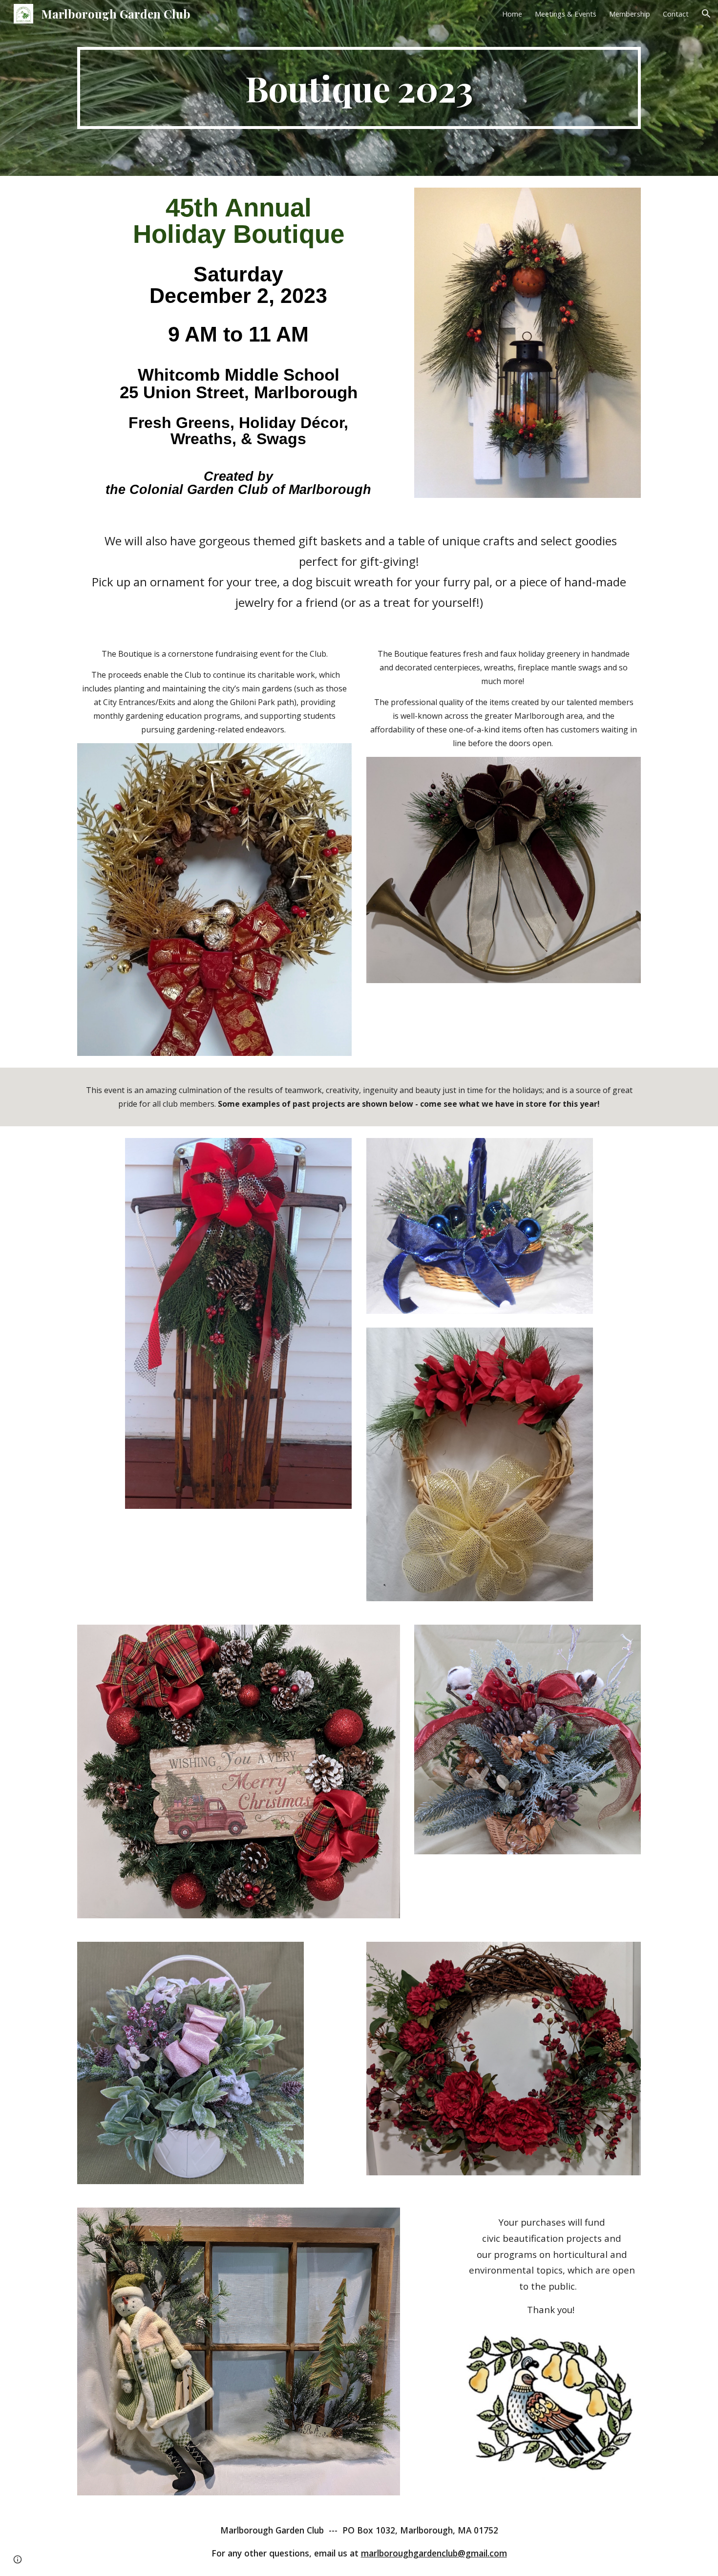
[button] (706, 14)
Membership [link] (630, 14)
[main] (359, 88)
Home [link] (512, 14)
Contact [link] (676, 14)
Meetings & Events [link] (566, 14)
